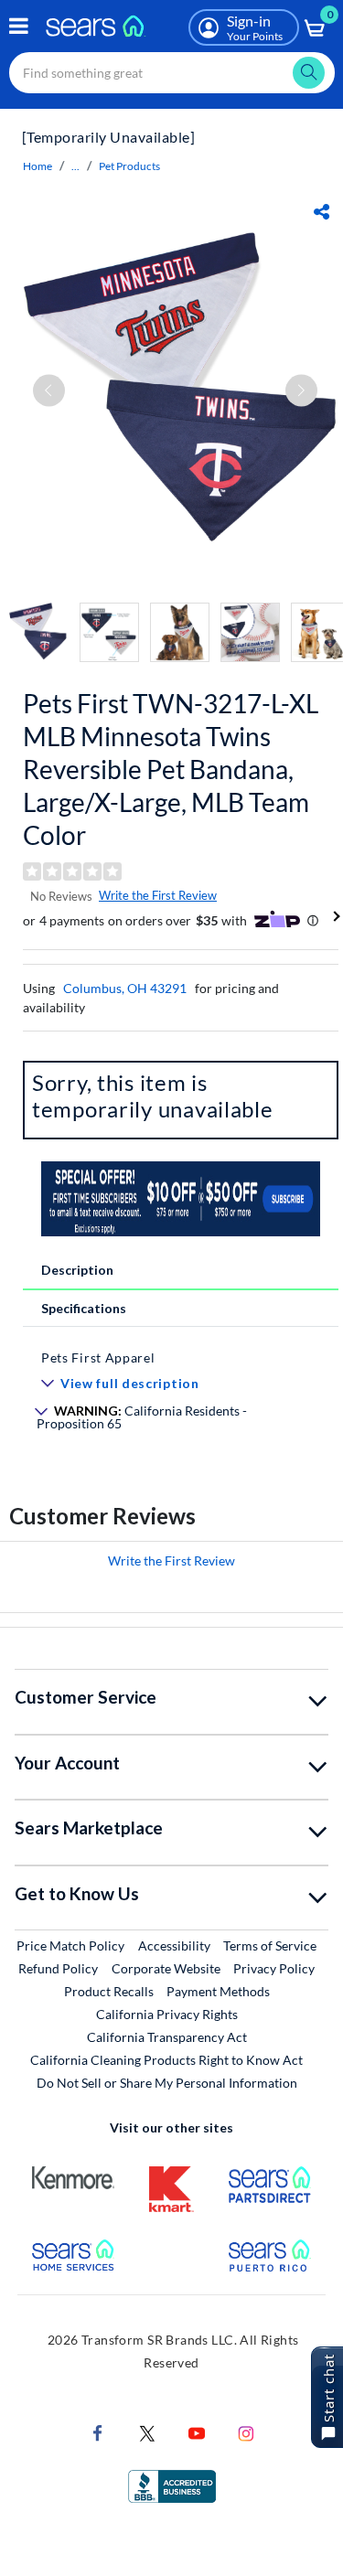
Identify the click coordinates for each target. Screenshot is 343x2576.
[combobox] (172, 73)
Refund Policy (58, 1968)
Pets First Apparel (98, 1357)
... (75, 166)
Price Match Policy (70, 1945)
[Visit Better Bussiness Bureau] (172, 2485)
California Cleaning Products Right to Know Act (166, 2060)
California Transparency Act (167, 2037)
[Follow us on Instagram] (246, 2432)
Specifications (84, 1308)
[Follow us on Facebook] (98, 2432)
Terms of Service (270, 1945)
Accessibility (174, 1945)
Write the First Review (158, 895)
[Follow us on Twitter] (147, 2432)
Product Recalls (109, 1991)
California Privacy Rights (167, 2014)
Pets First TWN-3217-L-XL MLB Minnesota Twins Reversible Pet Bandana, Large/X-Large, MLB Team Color (171, 769)
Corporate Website (167, 1968)
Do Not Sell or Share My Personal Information (167, 2083)
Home (38, 166)
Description (77, 1270)
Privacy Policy (274, 1968)
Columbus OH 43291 (125, 988)
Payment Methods (218, 1991)
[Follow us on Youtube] (197, 2432)
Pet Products (129, 166)
